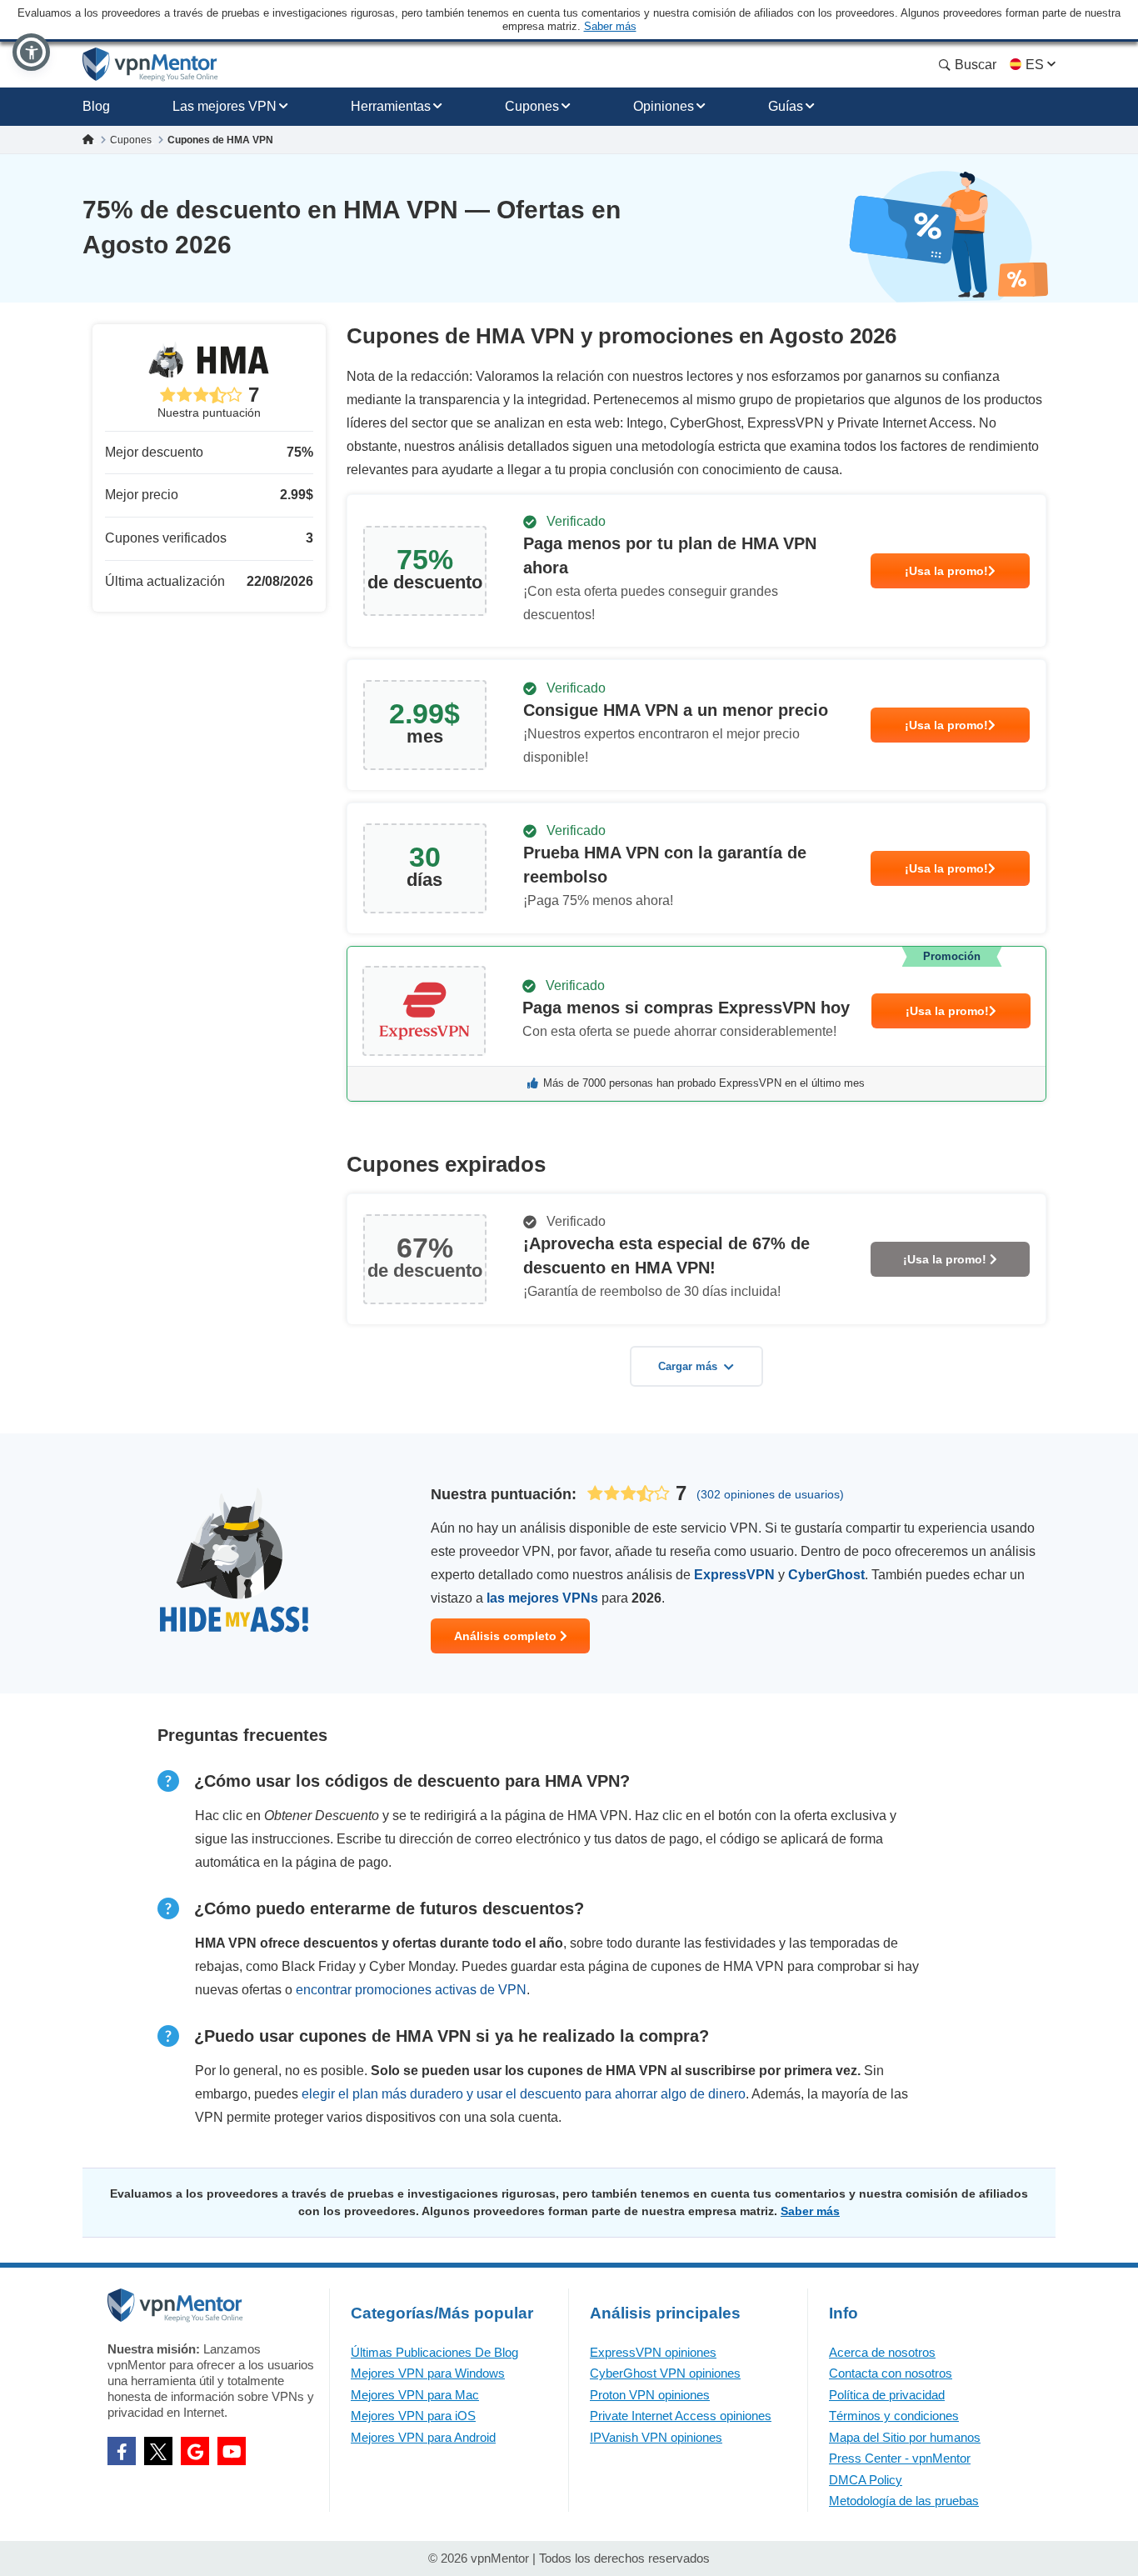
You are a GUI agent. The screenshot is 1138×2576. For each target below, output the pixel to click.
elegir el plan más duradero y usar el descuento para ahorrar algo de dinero (524, 2094)
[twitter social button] (158, 2451)
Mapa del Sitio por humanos (905, 2437)
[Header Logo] (150, 65)
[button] (31, 52)
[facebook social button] (122, 2451)
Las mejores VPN (225, 106)
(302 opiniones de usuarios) (770, 1494)
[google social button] (195, 2451)
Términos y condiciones (894, 2416)
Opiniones (664, 106)
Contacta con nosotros (891, 2373)
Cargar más (688, 1366)
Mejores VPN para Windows (428, 2373)
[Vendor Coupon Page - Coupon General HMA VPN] (696, 571)
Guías (786, 106)
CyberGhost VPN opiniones (665, 2373)
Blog (96, 106)
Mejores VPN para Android (423, 2437)
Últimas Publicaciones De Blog (434, 2352)
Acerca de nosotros (882, 2352)
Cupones (532, 106)
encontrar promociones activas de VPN (411, 1990)
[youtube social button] (232, 2451)
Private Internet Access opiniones (681, 2416)
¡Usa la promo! (946, 571)
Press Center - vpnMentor (900, 2458)
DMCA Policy (866, 2480)
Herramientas (391, 106)
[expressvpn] (696, 1024)
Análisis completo (507, 1636)
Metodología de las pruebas (904, 2501)
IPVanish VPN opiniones (656, 2437)
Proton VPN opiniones (650, 2395)
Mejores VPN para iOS (413, 2416)
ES (1035, 65)
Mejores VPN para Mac (415, 2395)
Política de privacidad (887, 2395)
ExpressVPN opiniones (653, 2352)
